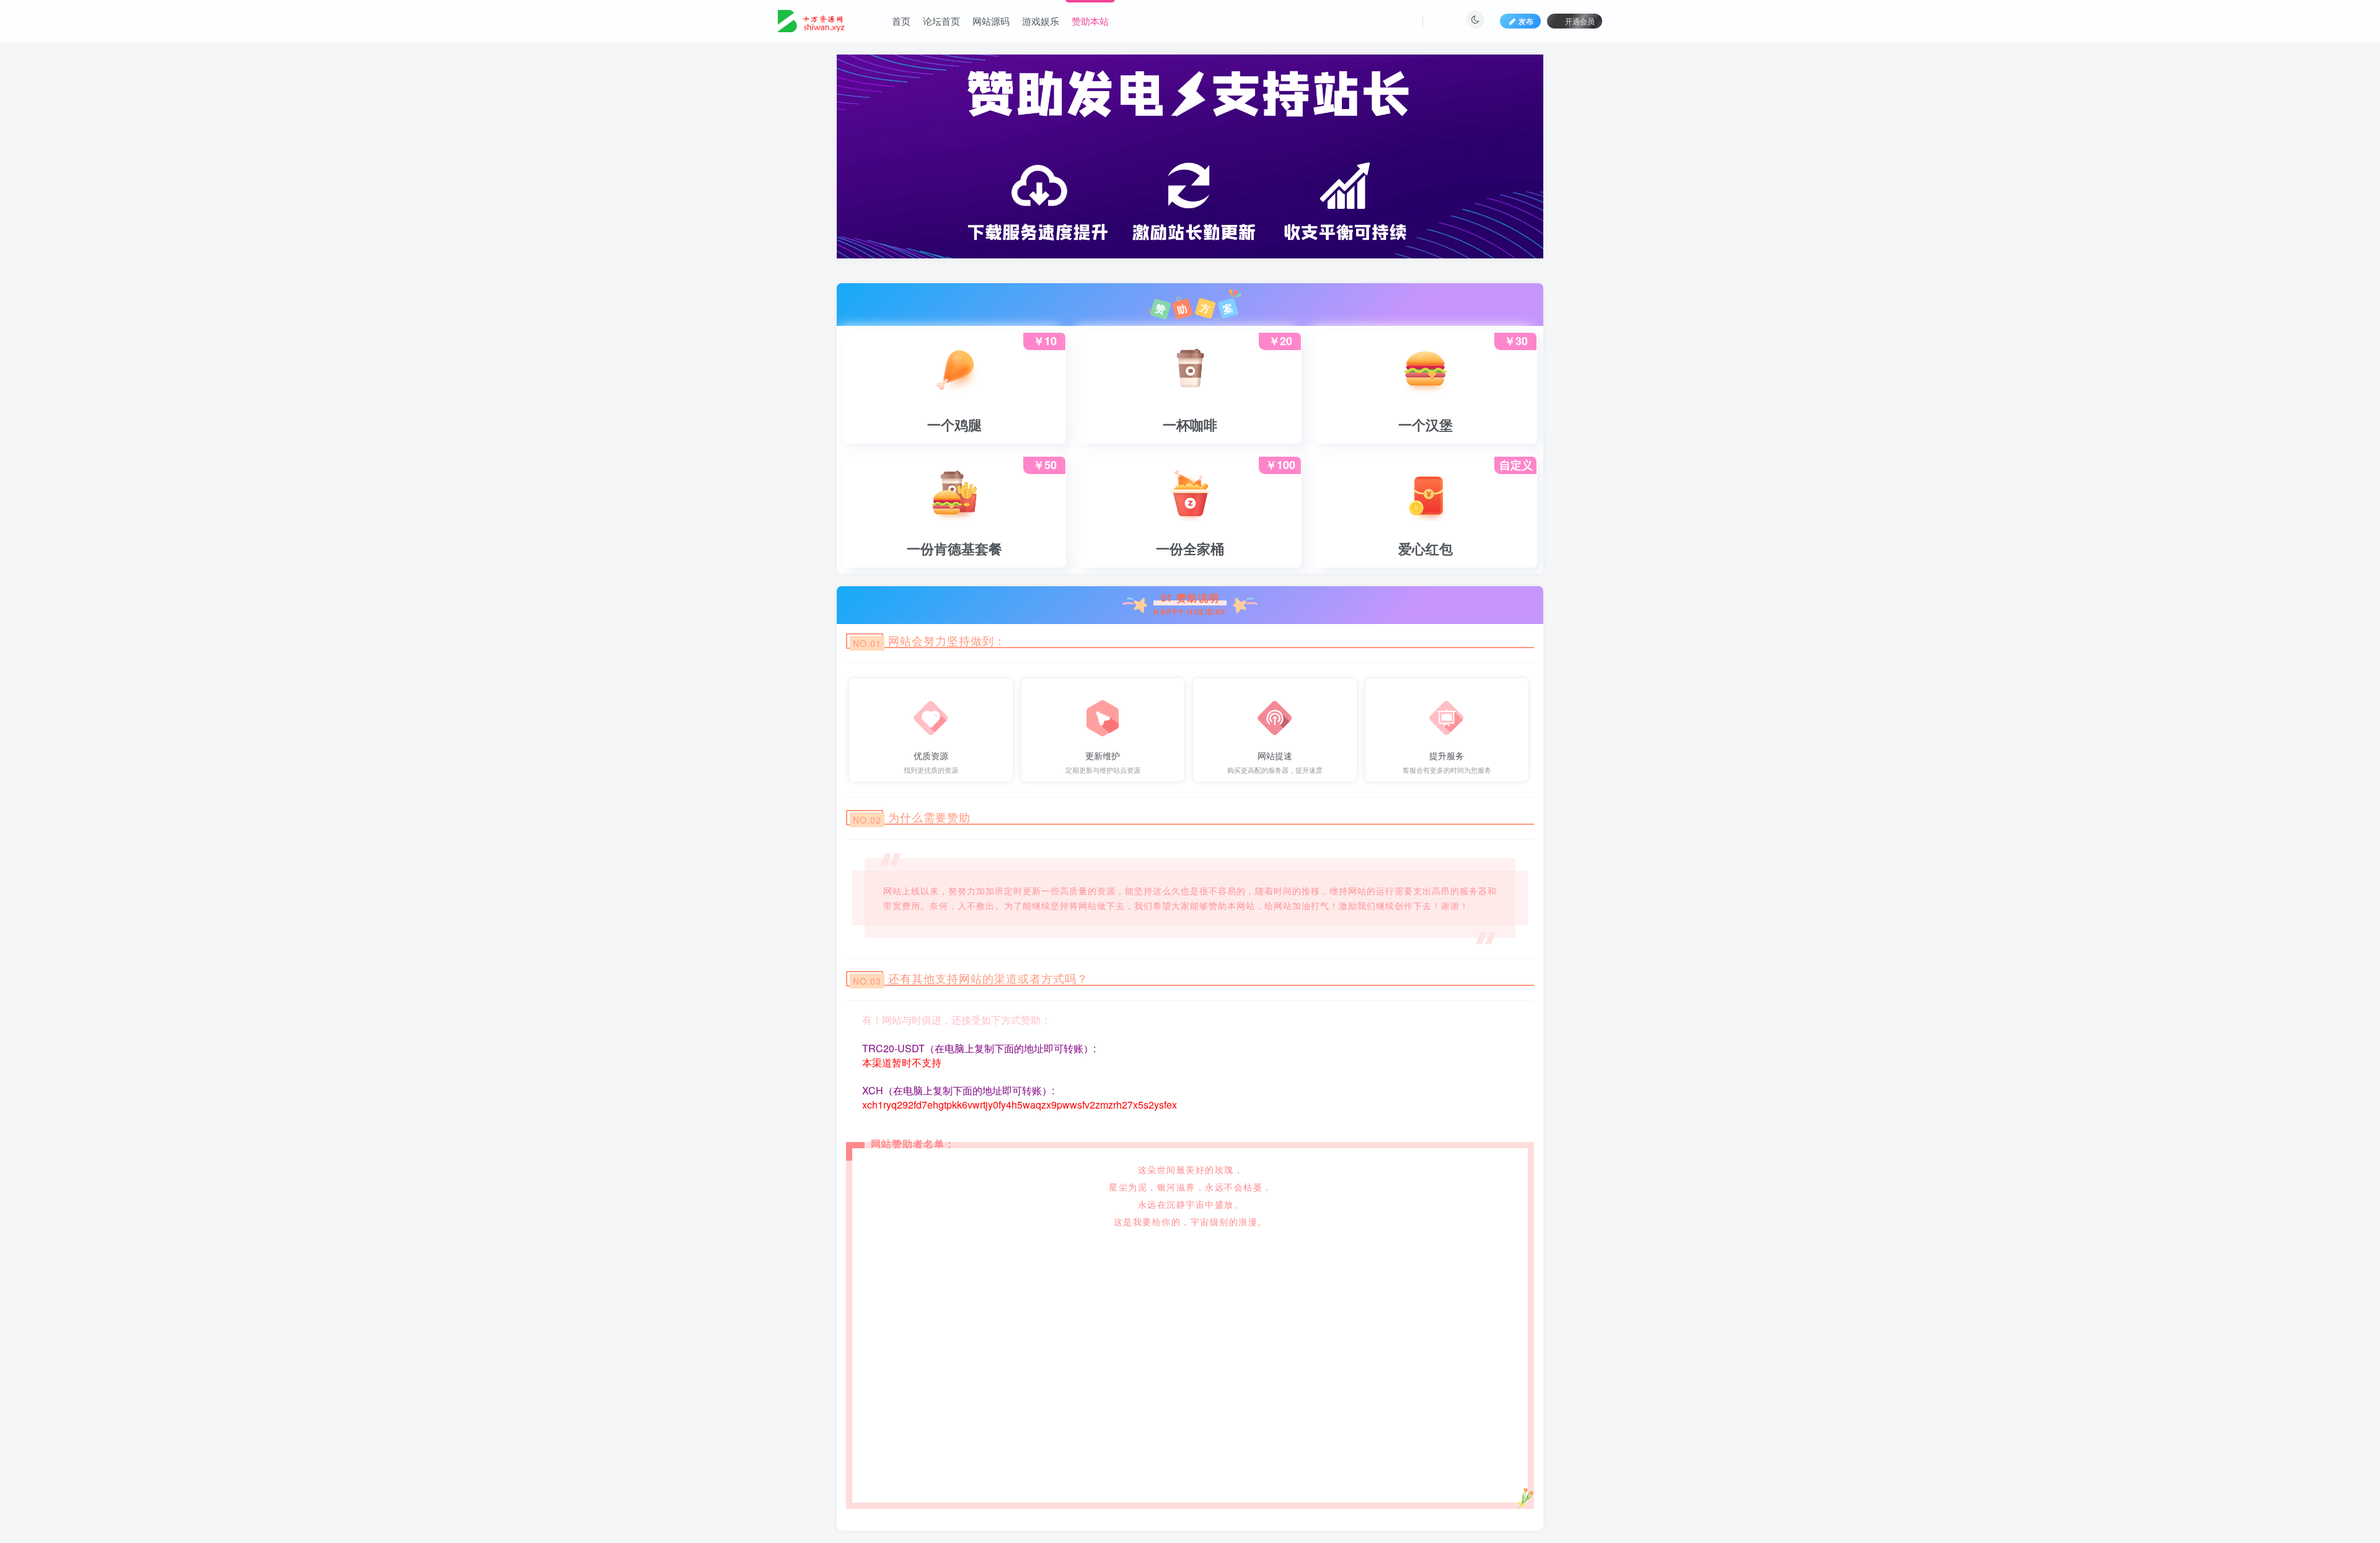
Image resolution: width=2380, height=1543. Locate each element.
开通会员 (1580, 21)
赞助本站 (1090, 21)
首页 (901, 21)
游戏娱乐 (1041, 21)
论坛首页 (941, 21)
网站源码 (991, 21)
